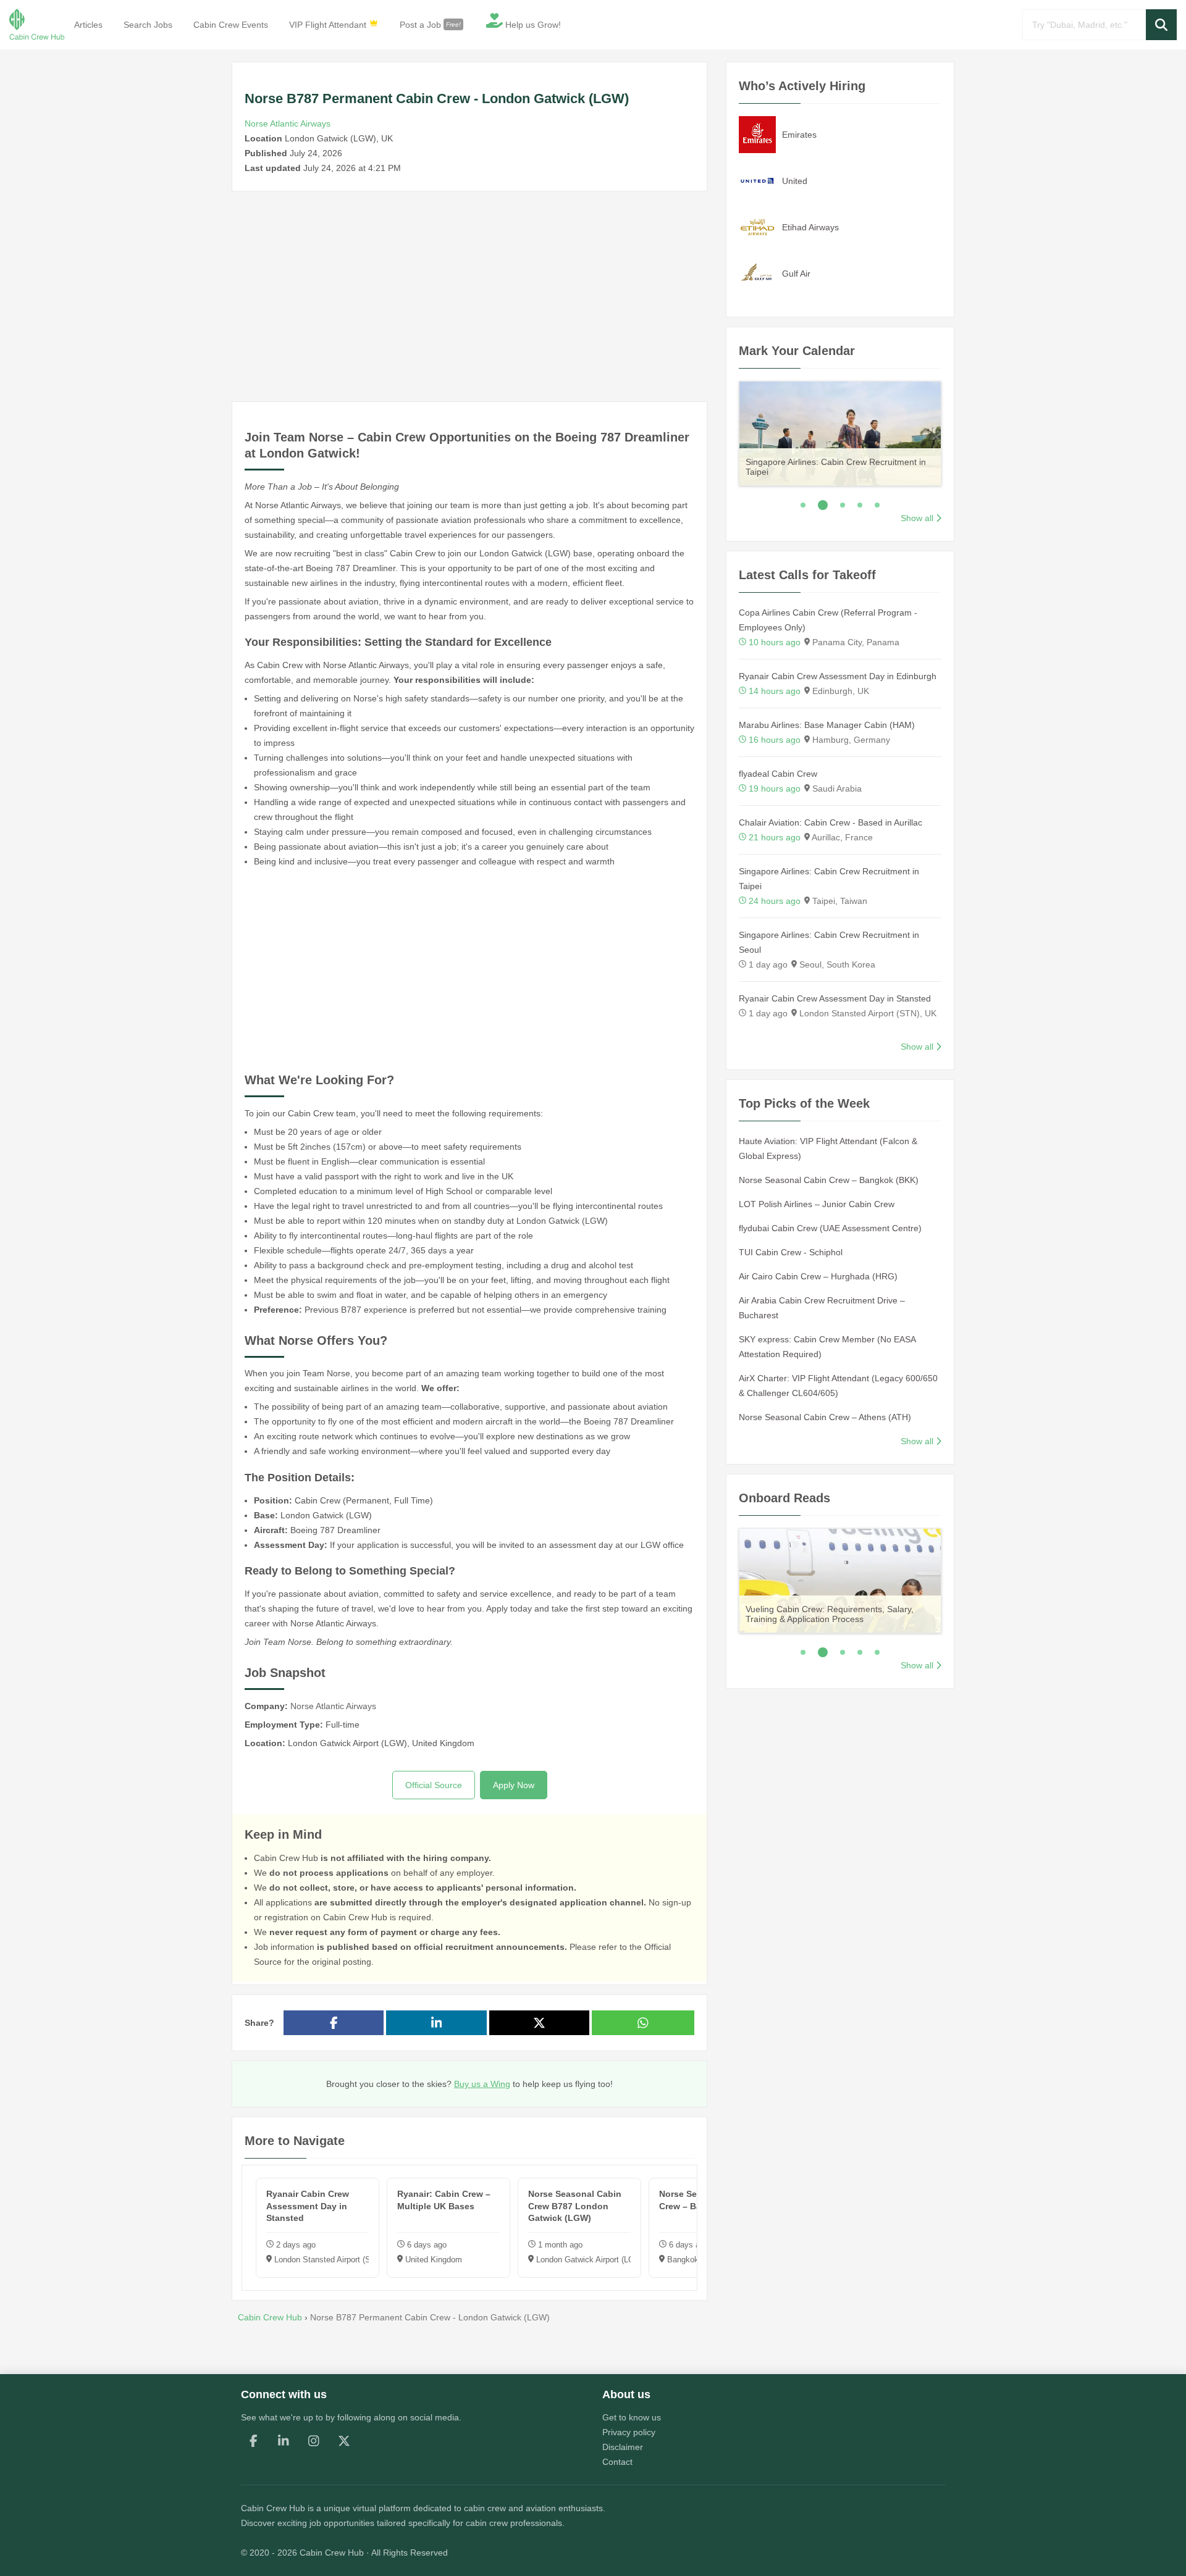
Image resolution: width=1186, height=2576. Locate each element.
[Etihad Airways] (757, 227)
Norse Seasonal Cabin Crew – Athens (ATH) (825, 1417)
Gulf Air (796, 274)
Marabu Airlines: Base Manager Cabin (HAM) (827, 725)
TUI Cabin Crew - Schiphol (791, 1252)
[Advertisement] (469, 296)
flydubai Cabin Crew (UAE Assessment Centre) (830, 1228)
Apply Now (514, 1785)
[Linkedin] (284, 2441)
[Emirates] (757, 134)
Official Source (434, 1785)
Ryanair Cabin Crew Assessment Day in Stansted (835, 998)
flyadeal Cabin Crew (778, 774)
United (795, 181)
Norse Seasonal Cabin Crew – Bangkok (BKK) (829, 1180)
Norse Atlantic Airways (288, 123)
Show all (917, 518)
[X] (344, 2441)
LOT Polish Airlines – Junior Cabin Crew (817, 1204)
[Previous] (723, 431)
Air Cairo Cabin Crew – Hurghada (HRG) (818, 1276)
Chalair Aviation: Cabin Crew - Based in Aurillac (831, 822)
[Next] (957, 431)
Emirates (799, 135)
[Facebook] (253, 2441)
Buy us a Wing (482, 2084)
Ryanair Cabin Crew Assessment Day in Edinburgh (838, 676)
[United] (757, 180)
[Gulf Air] (757, 273)
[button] (1161, 25)
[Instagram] (314, 2441)
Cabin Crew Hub (273, 2508)
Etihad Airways (810, 227)
